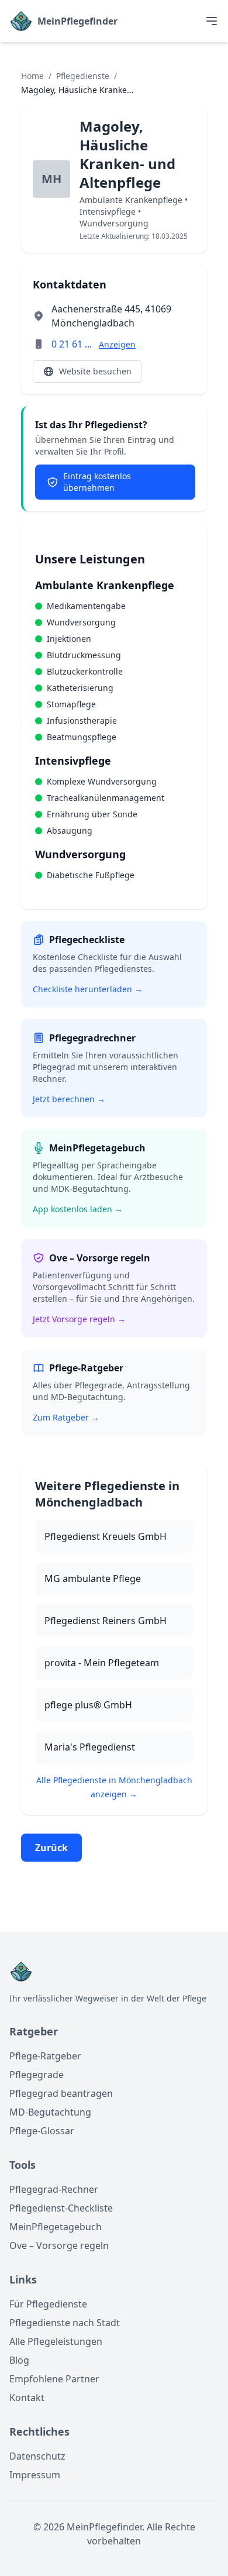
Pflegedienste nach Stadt (65, 2323)
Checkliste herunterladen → (88, 989)
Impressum (35, 2475)
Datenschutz (37, 2456)
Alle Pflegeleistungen (56, 2341)
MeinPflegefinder (77, 21)
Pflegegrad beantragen (61, 2093)
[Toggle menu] (212, 21)
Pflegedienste (83, 76)
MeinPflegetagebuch (56, 2227)
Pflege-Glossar (42, 2131)
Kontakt (27, 2398)
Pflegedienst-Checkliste (61, 2208)
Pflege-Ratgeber (45, 2056)
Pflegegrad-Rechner (54, 2189)
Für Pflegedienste (48, 2304)
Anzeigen (117, 344)
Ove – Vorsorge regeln (59, 2245)
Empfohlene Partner (54, 2379)
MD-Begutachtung (50, 2112)
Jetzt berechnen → (69, 1099)
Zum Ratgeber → (66, 1417)
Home (32, 76)
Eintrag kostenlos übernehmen (97, 482)
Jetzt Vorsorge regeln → (79, 1319)
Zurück (51, 1848)
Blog (19, 2360)
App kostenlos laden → (78, 1209)
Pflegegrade (37, 2075)
